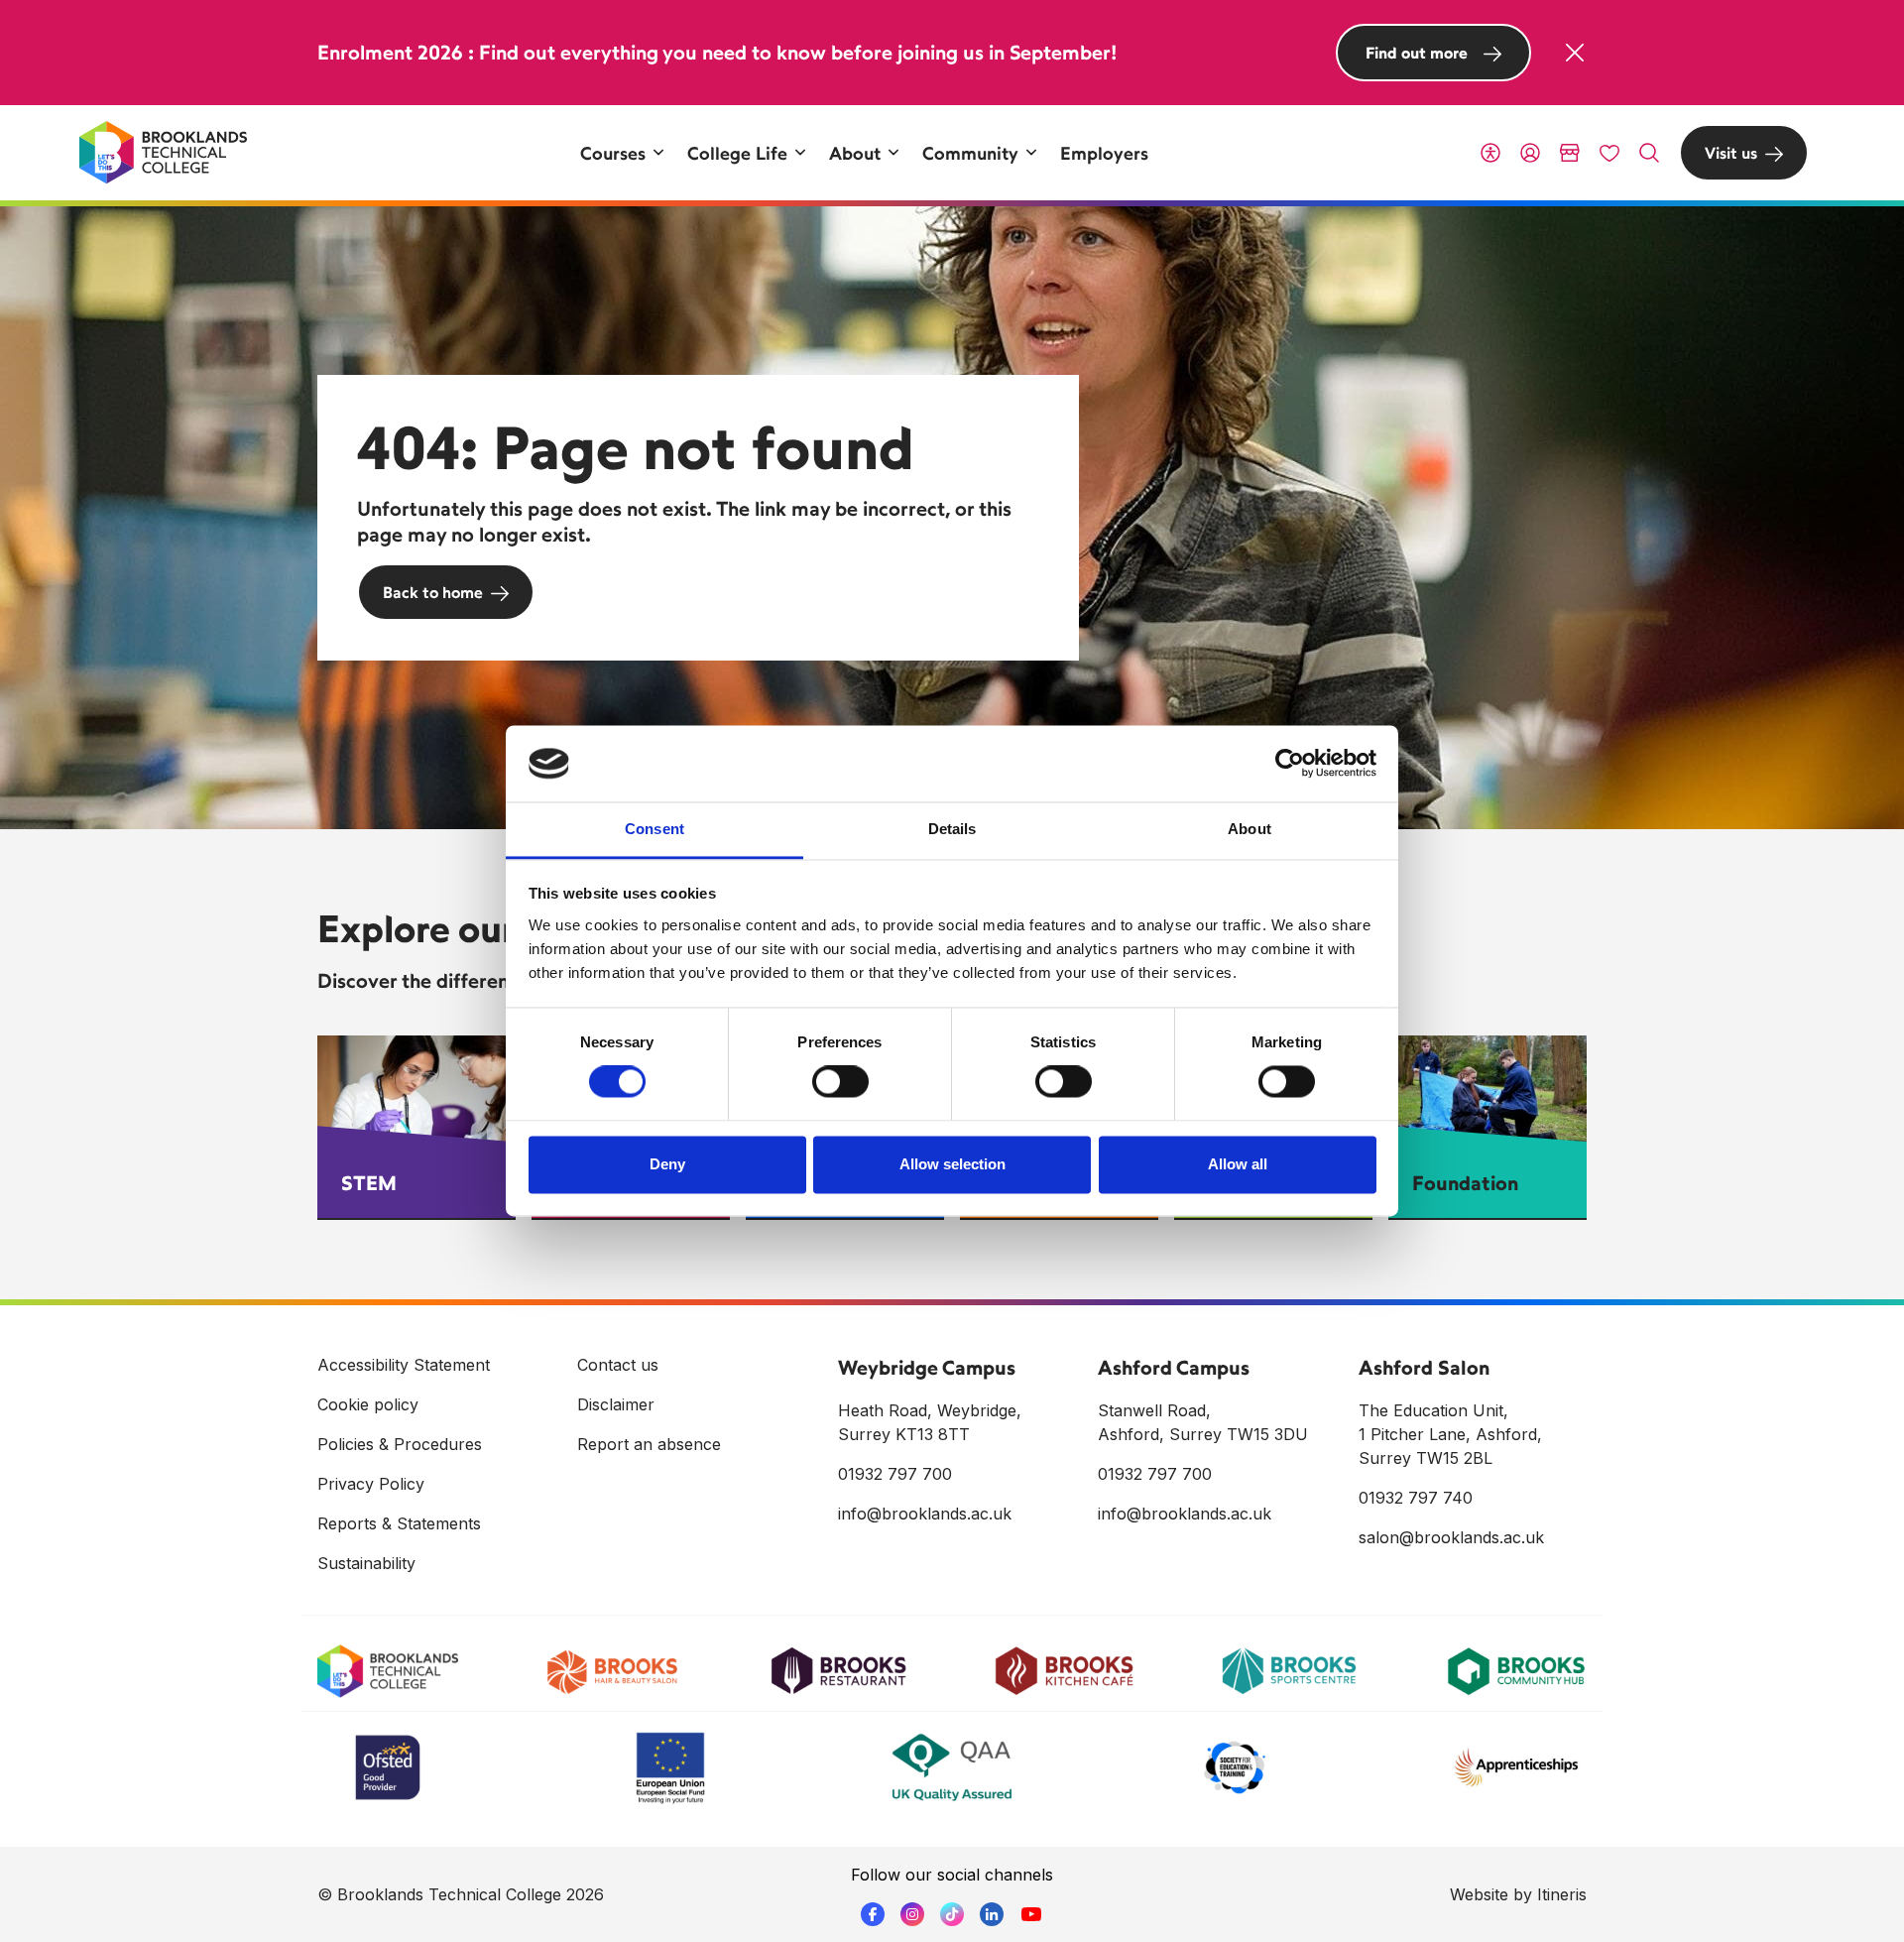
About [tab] (1249, 829)
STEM (369, 1183)
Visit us (1731, 153)
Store (1570, 153)
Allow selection (952, 1164)
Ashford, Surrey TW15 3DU (1203, 1434)
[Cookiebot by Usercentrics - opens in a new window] (1290, 764)
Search (1649, 153)
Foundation (1465, 1183)
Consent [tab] (654, 829)
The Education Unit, (1433, 1410)
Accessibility (1490, 153)
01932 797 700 (895, 1474)
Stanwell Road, (1154, 1410)
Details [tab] (952, 829)
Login (1530, 153)
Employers (1104, 153)
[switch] (840, 1082)
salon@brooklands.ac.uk (1451, 1537)
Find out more (1417, 53)
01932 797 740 (1416, 1498)
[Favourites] (1609, 153)
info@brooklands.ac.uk (925, 1514)
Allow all (1238, 1164)
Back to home (433, 592)
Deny (667, 1164)
